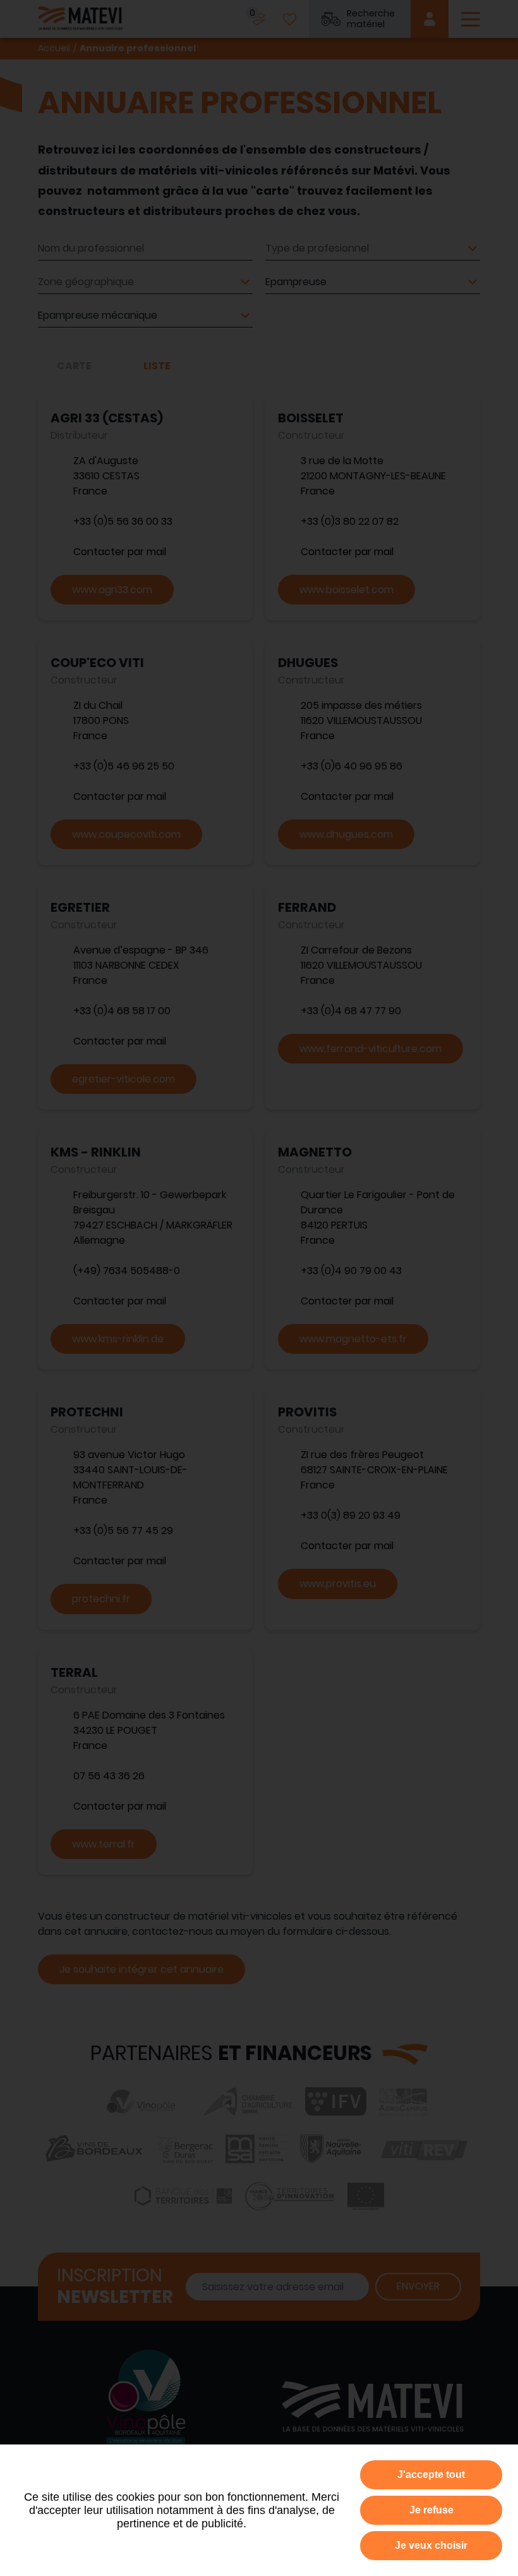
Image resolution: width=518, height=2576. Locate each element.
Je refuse (431, 2510)
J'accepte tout (431, 2475)
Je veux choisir (431, 2545)
